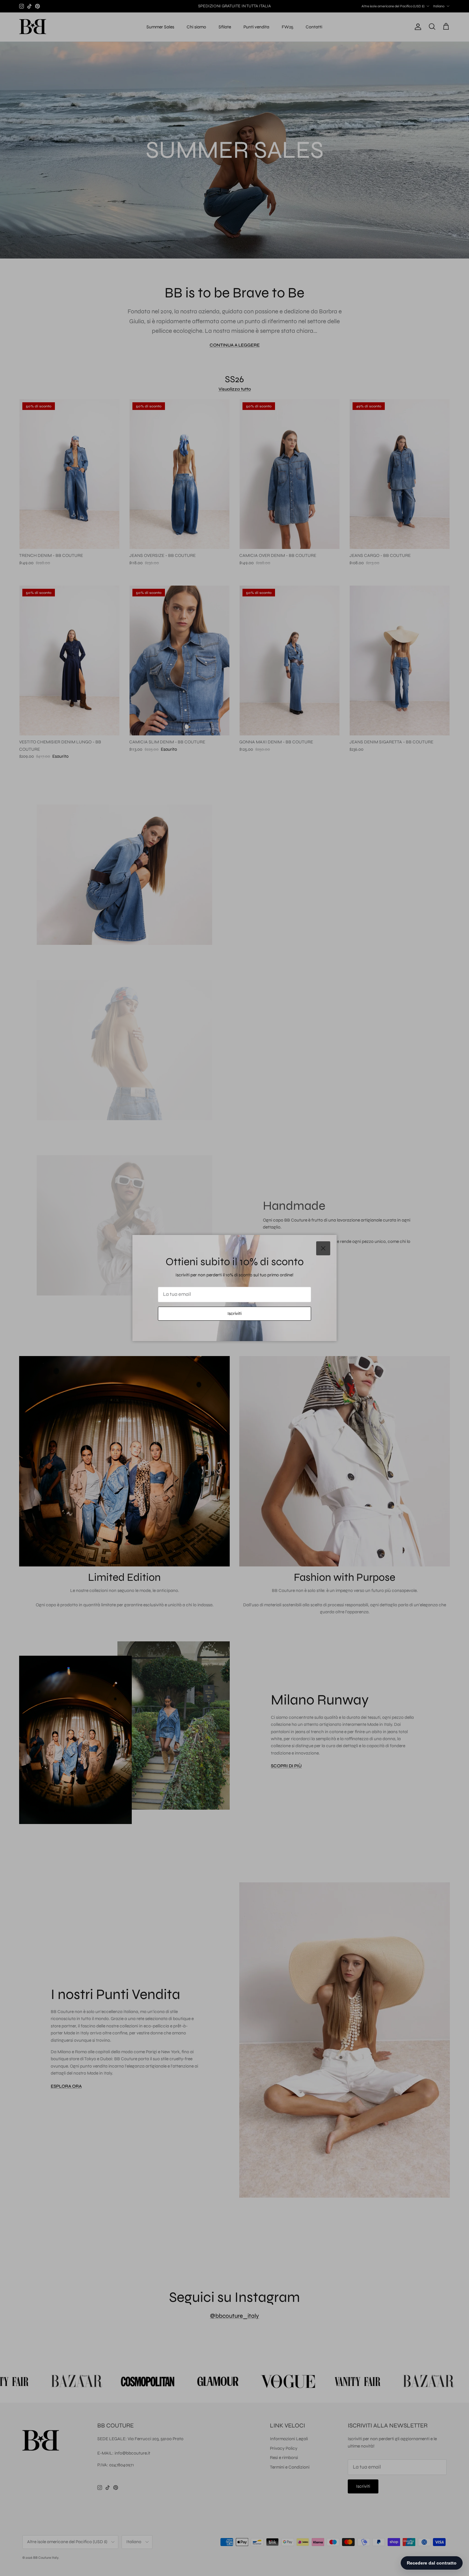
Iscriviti (234, 1314)
